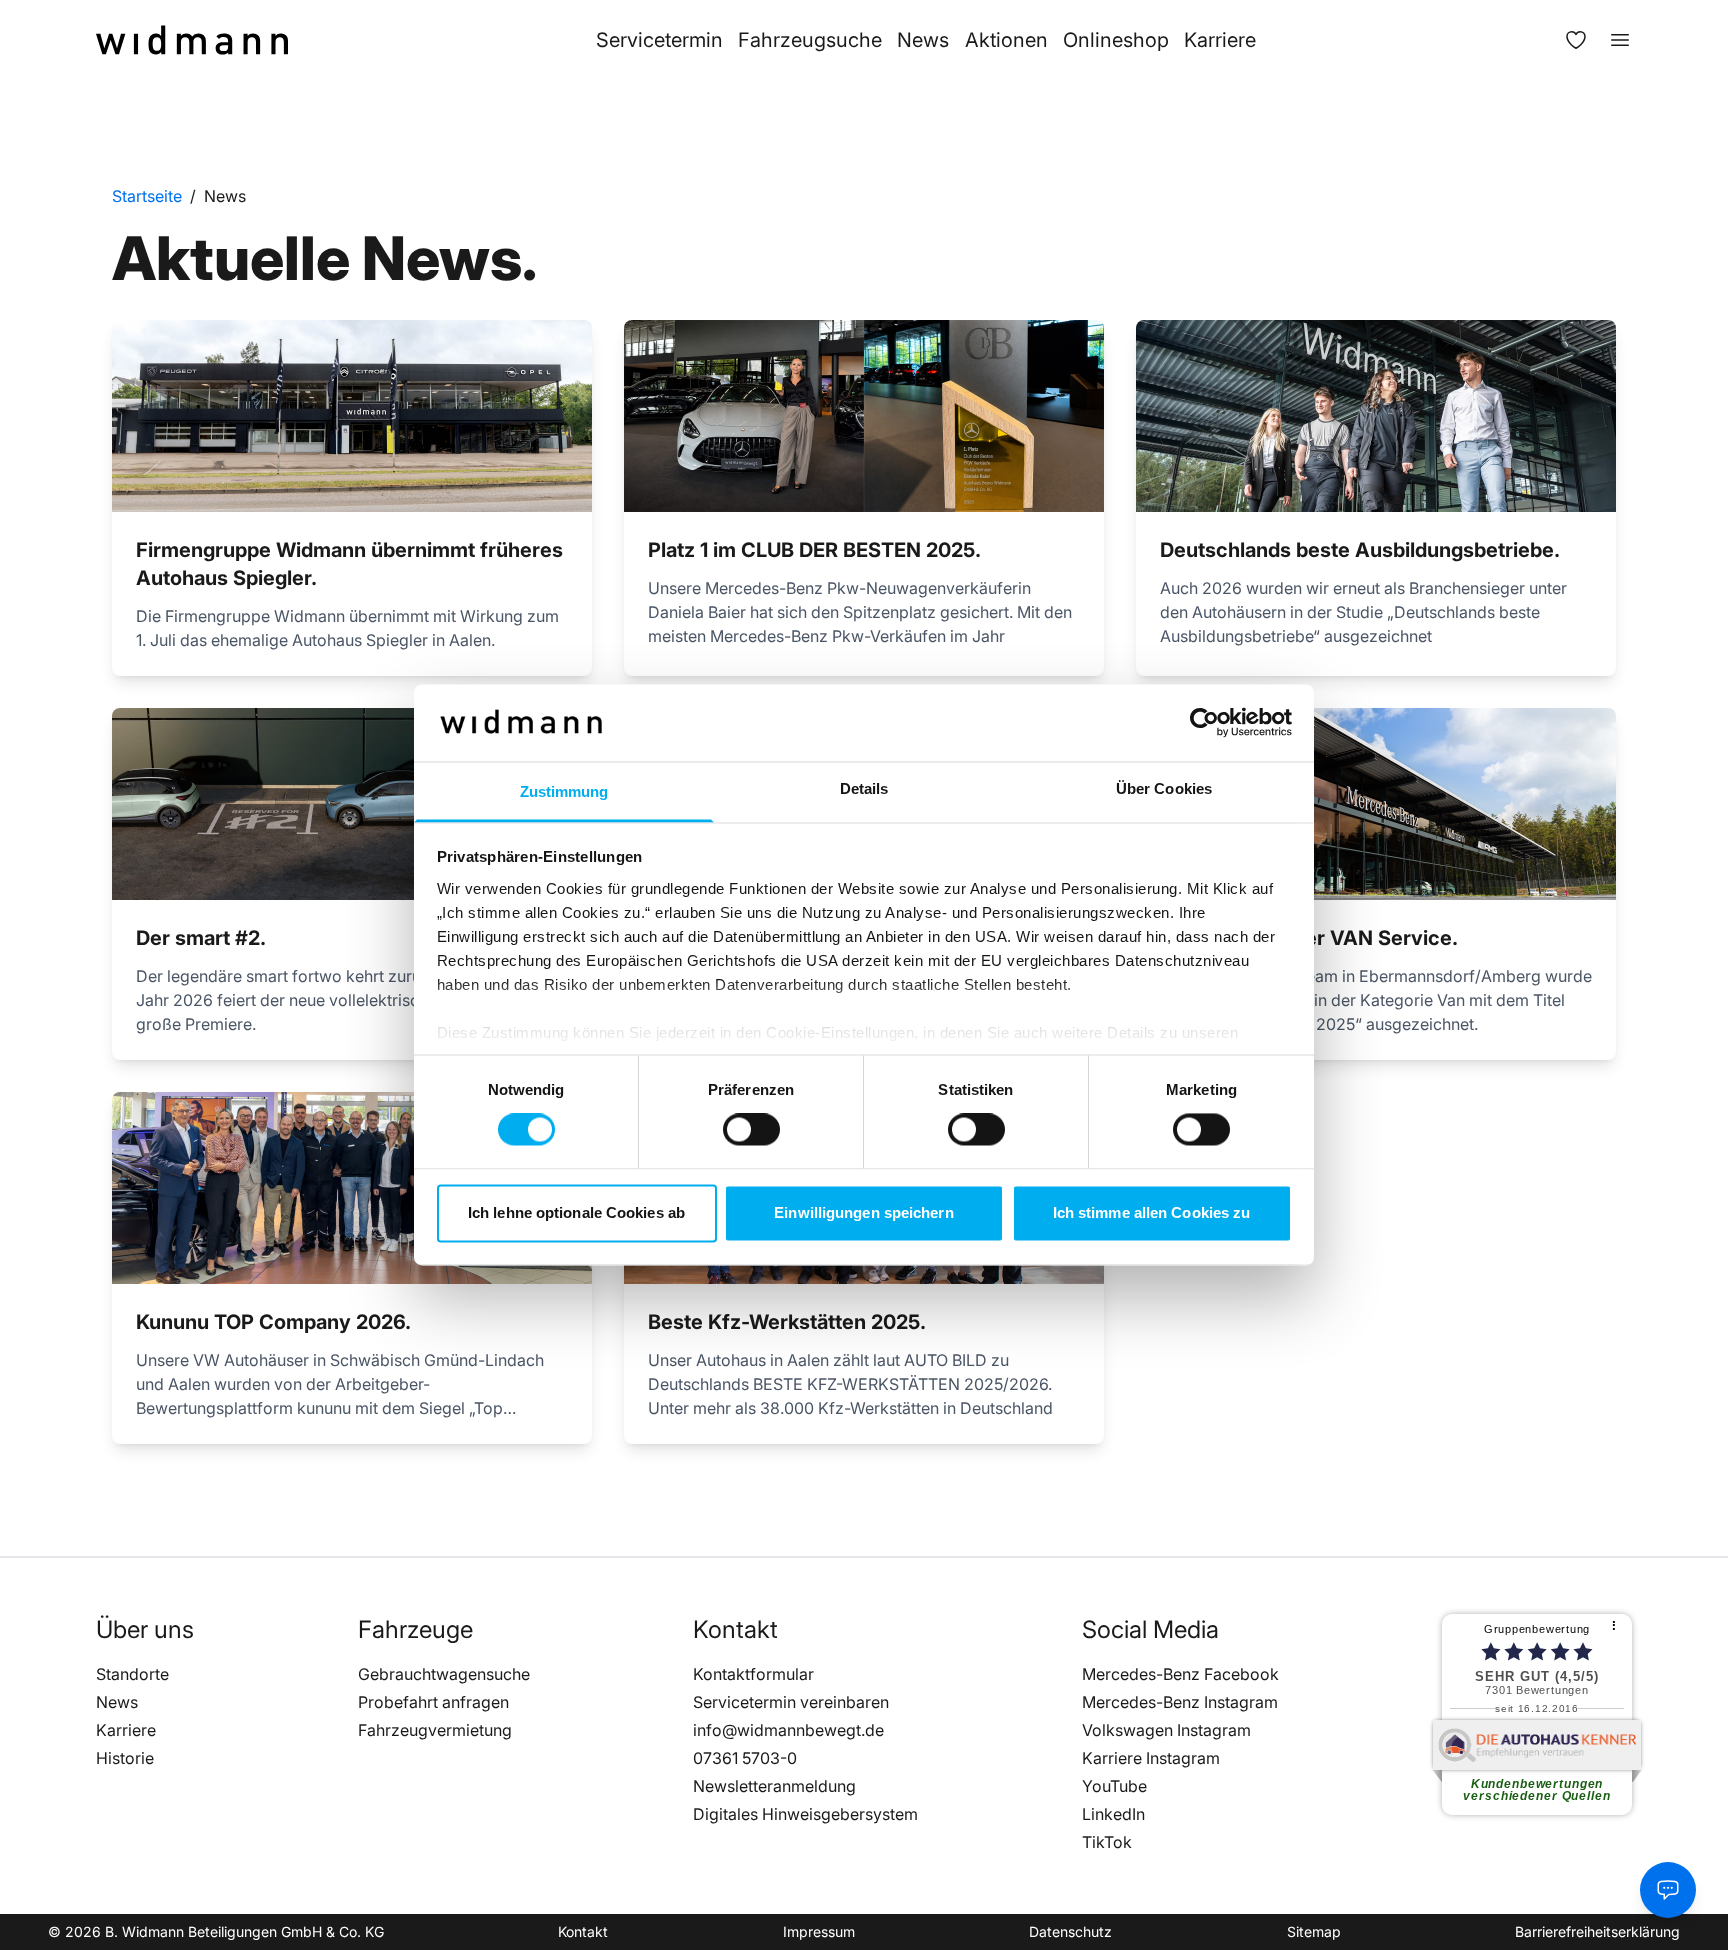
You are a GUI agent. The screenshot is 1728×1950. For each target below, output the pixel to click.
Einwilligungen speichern (863, 1212)
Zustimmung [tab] (564, 791)
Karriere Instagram (1151, 1758)
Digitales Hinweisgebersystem (805, 1814)
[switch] (751, 1130)
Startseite (147, 196)
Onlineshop (1116, 40)
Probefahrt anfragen (433, 1702)
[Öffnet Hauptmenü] (1610, 40)
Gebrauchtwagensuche (444, 1674)
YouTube (1114, 1786)
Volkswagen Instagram (1166, 1730)
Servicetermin (659, 40)
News (923, 40)
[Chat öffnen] (1668, 1890)
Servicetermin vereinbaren (791, 1702)
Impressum (819, 1931)
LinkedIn (1113, 1814)
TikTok (1107, 1842)
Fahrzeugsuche (810, 40)
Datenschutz (1070, 1931)
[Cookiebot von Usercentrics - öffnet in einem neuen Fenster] (1204, 723)
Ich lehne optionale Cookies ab (576, 1212)
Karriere (1220, 40)
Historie (125, 1758)
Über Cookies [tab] (1164, 788)
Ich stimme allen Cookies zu (1152, 1212)
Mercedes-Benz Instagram (1180, 1702)
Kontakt (583, 1931)
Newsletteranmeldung (774, 1786)
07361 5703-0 (745, 1758)
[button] (145, 1630)
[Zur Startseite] (192, 40)
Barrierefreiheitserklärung (1597, 1931)
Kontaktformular (753, 1674)
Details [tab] (864, 788)
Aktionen (1006, 40)
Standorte (132, 1674)
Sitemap (1314, 1931)
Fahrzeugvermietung (435, 1730)
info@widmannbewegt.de (788, 1730)
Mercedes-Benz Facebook (1180, 1674)
